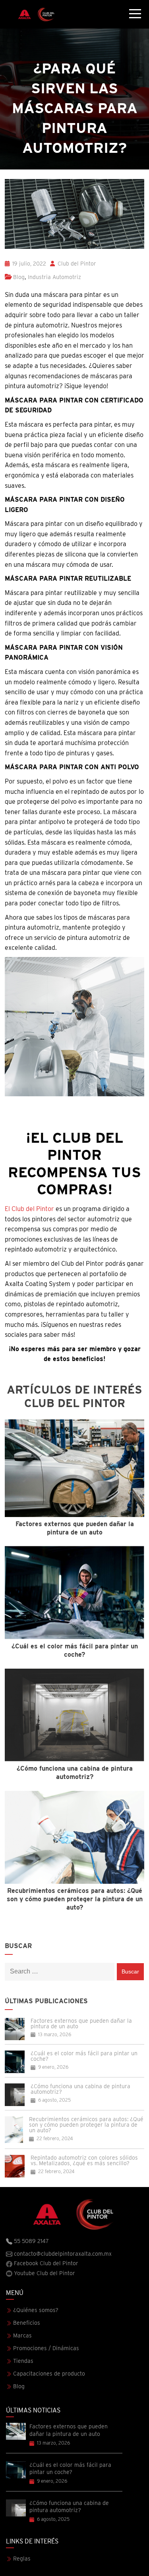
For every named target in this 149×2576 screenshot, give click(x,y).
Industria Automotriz (54, 277)
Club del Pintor (76, 264)
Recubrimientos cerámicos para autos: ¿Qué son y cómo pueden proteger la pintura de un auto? (86, 2125)
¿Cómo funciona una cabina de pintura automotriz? (80, 2089)
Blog (19, 277)
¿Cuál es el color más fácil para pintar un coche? (84, 2056)
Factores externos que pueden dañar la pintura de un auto (81, 2023)
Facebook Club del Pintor (45, 2263)
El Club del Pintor (30, 1209)
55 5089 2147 (31, 2241)
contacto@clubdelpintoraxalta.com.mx (62, 2254)
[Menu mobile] (135, 15)
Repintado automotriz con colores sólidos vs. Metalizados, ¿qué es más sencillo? (84, 2160)
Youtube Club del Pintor (44, 2273)
